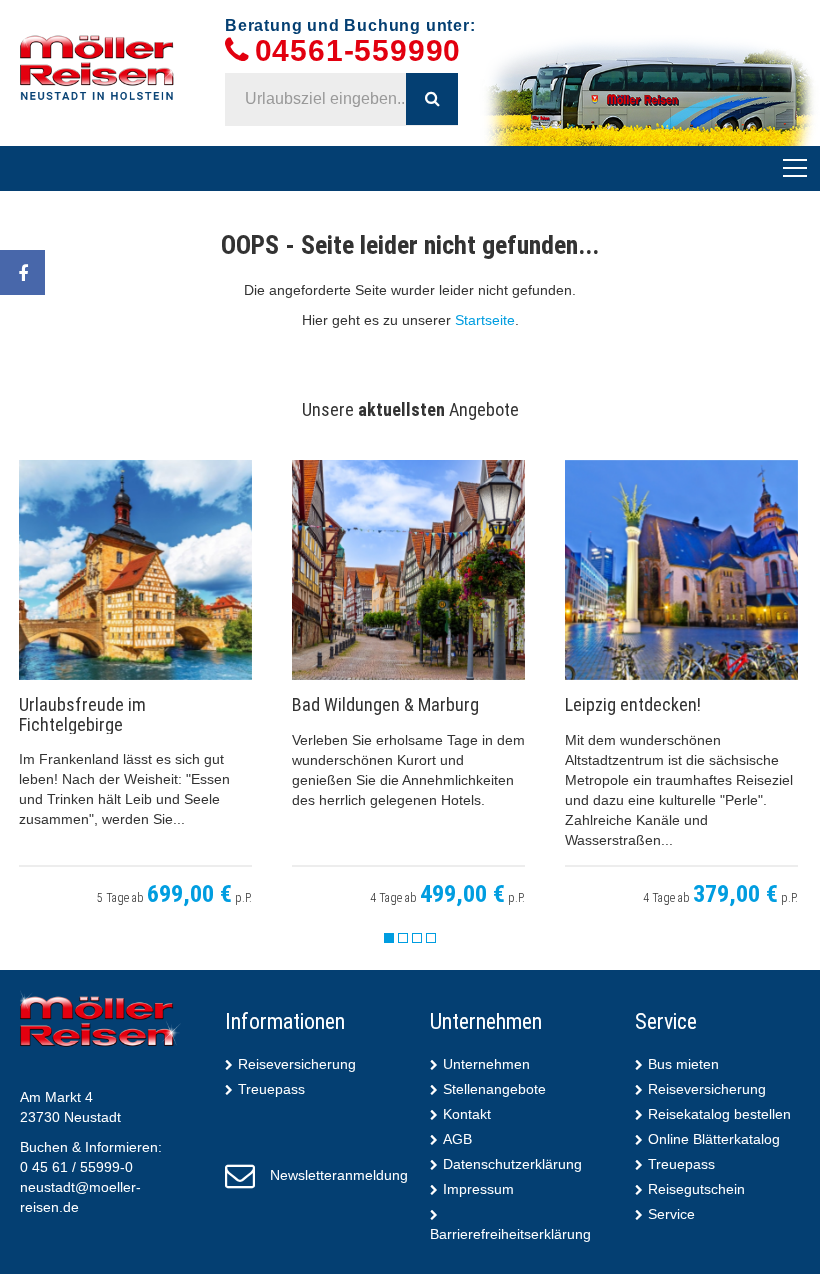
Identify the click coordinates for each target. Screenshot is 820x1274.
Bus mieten (683, 1064)
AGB (457, 1139)
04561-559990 (358, 51)
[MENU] (795, 169)
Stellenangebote (494, 1089)
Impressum (478, 1189)
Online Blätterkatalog (714, 1139)
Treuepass (271, 1089)
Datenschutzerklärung (512, 1164)
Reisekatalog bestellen (719, 1114)
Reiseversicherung (297, 1064)
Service (671, 1214)
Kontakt (467, 1114)
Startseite (485, 320)
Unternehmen (486, 1064)
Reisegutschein (696, 1189)
